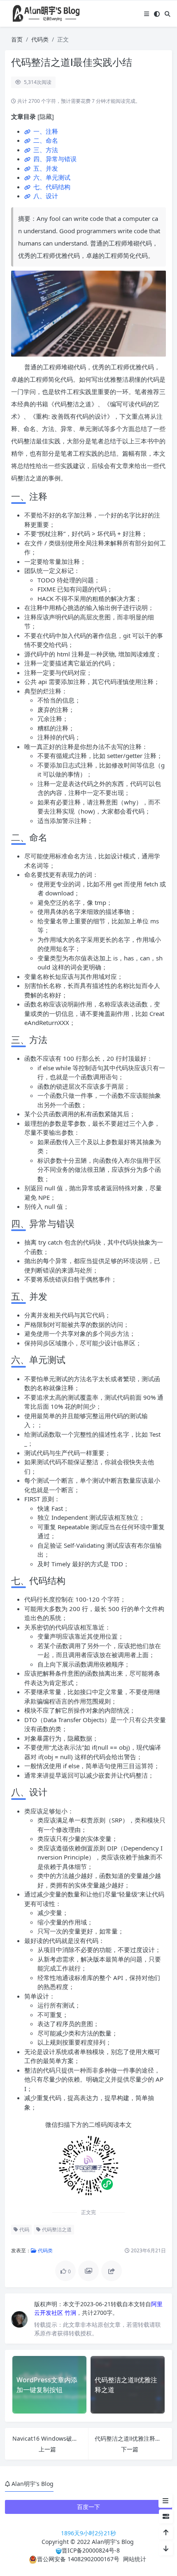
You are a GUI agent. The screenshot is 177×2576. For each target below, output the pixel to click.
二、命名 (45, 140)
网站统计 (135, 2559)
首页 (17, 39)
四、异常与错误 (54, 159)
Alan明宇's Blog (113, 2542)
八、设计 (45, 196)
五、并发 (45, 168)
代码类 (40, 39)
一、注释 (45, 131)
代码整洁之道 (56, 2229)
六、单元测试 (51, 177)
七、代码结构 (51, 187)
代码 (24, 2229)
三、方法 (45, 150)
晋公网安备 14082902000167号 (78, 2559)
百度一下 (88, 2507)
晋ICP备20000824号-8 (91, 2550)
